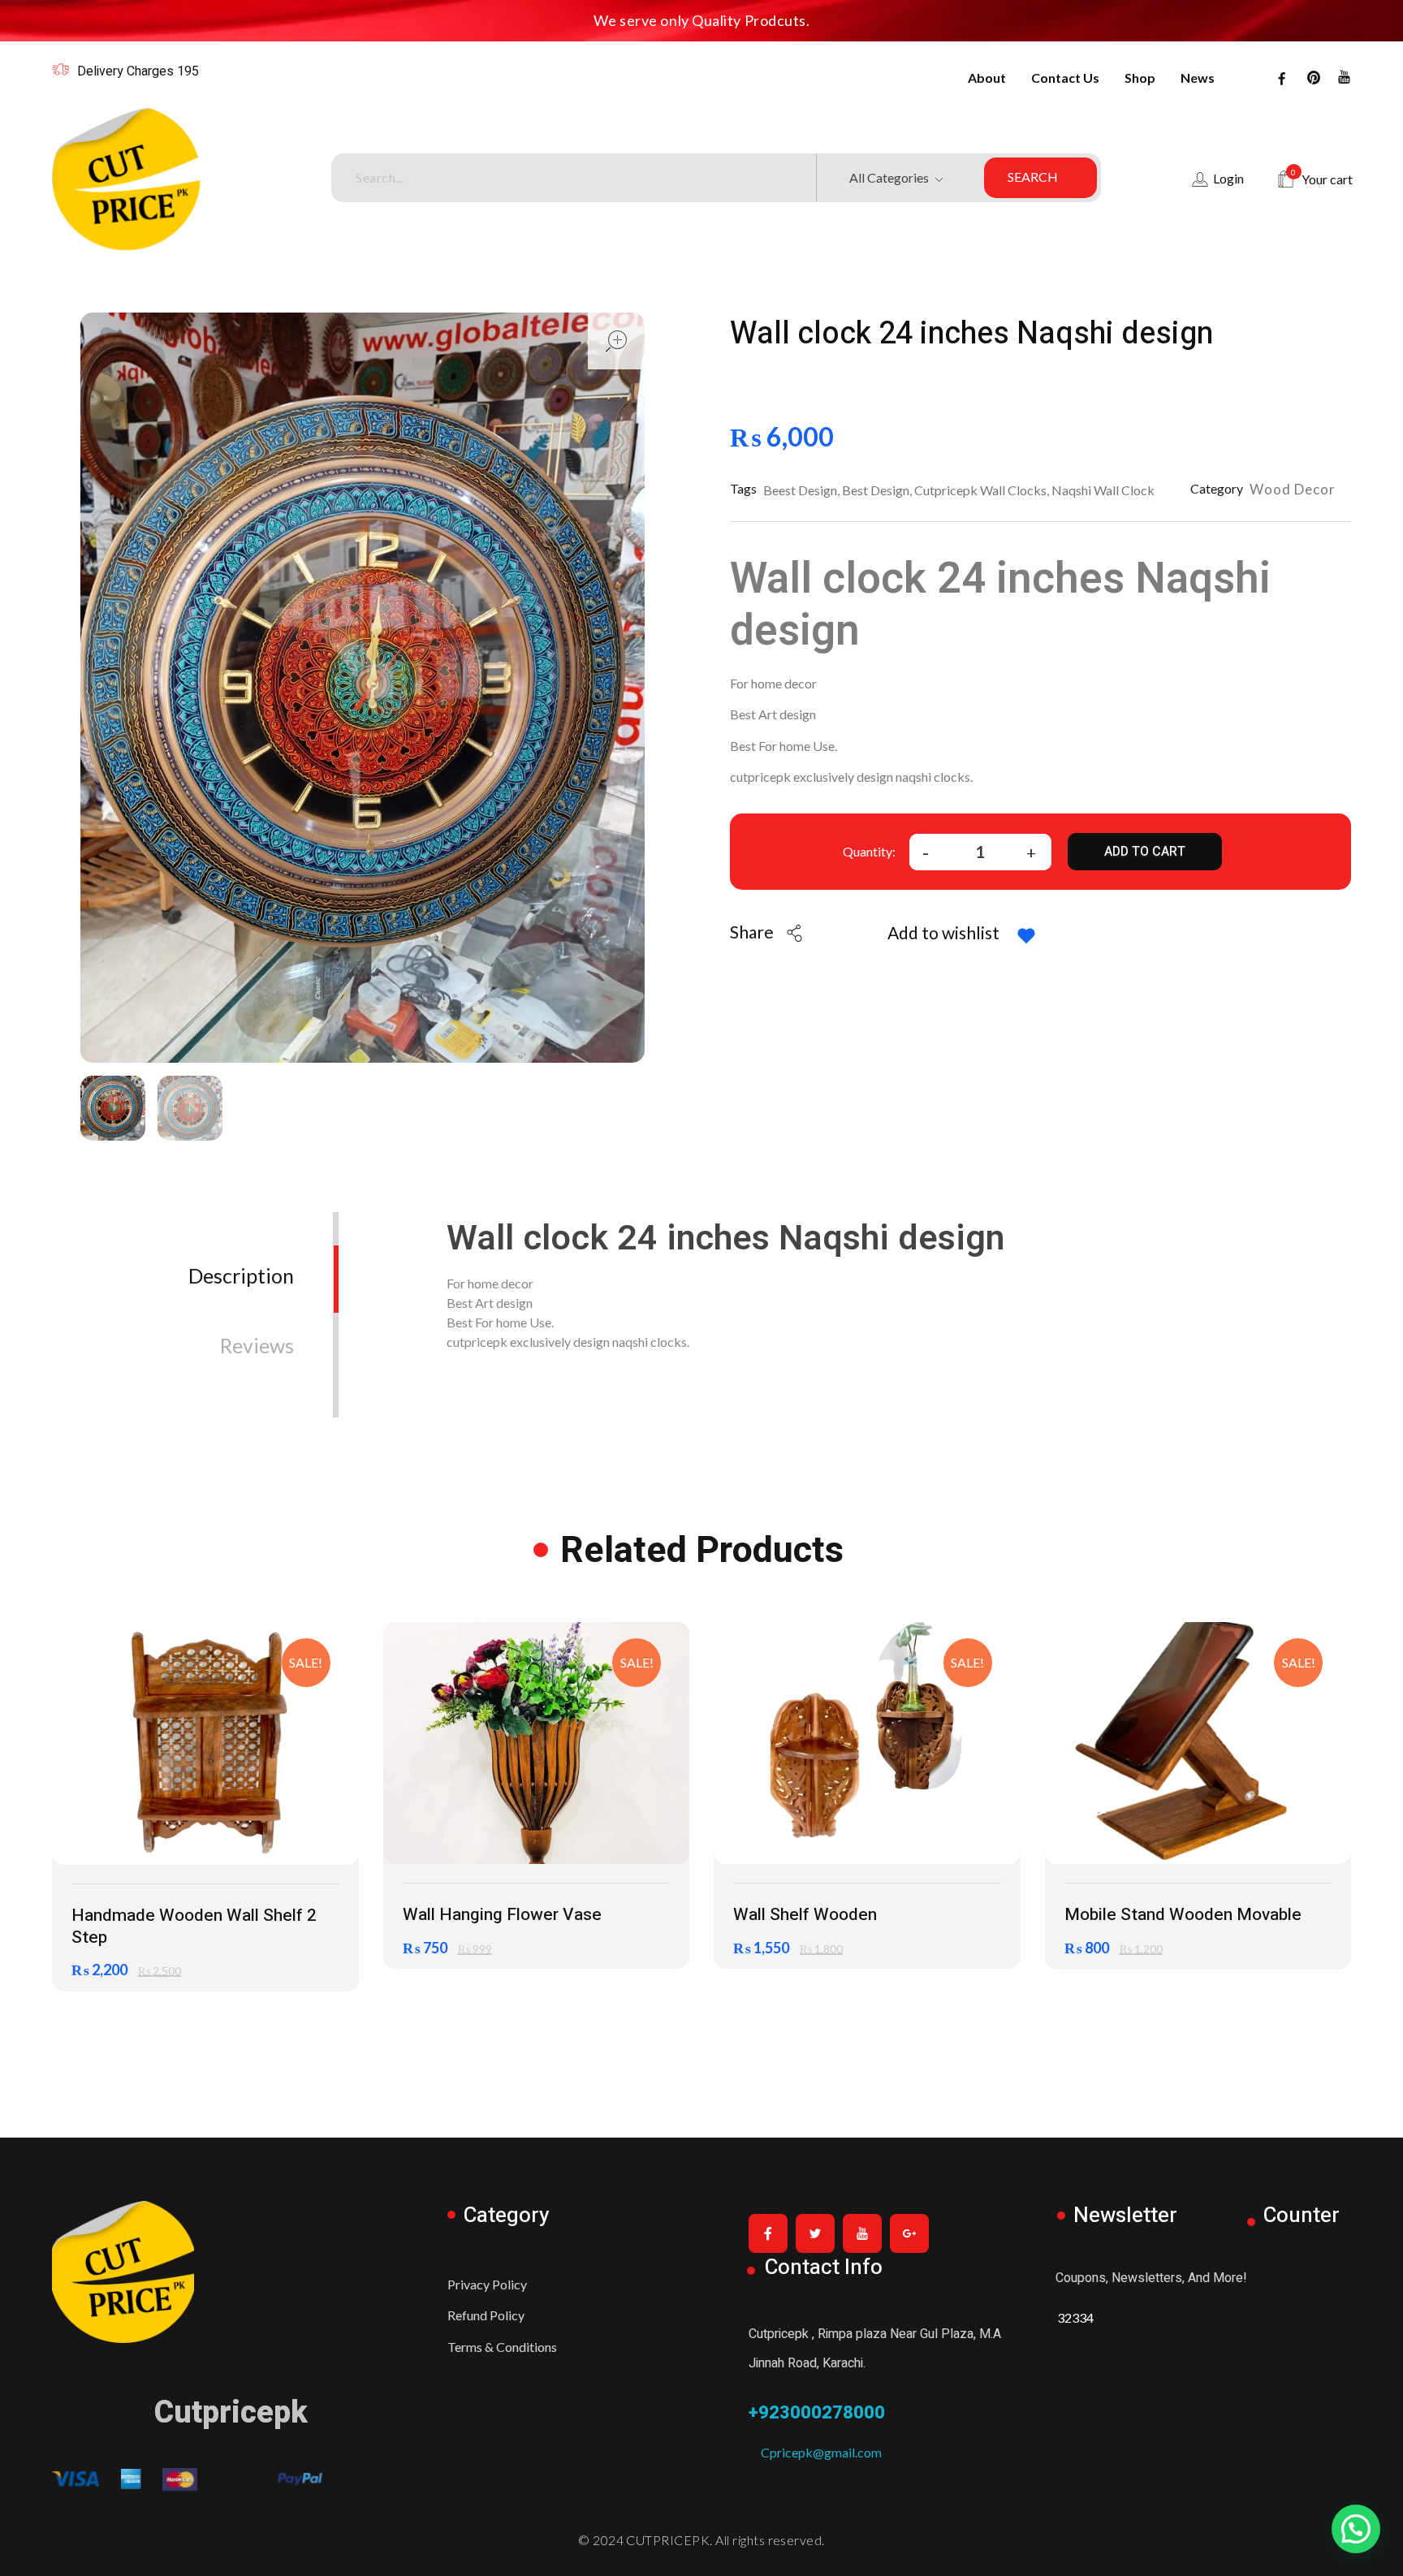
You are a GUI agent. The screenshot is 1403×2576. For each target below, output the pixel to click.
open (616, 341)
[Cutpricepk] (179, 179)
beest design (800, 490)
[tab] (241, 1263)
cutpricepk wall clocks (980, 490)
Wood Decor (1293, 489)
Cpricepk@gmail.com (815, 2452)
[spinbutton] (980, 852)
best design (876, 490)
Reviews (257, 1345)
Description (241, 1275)
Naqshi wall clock (1103, 490)
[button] (1031, 850)
